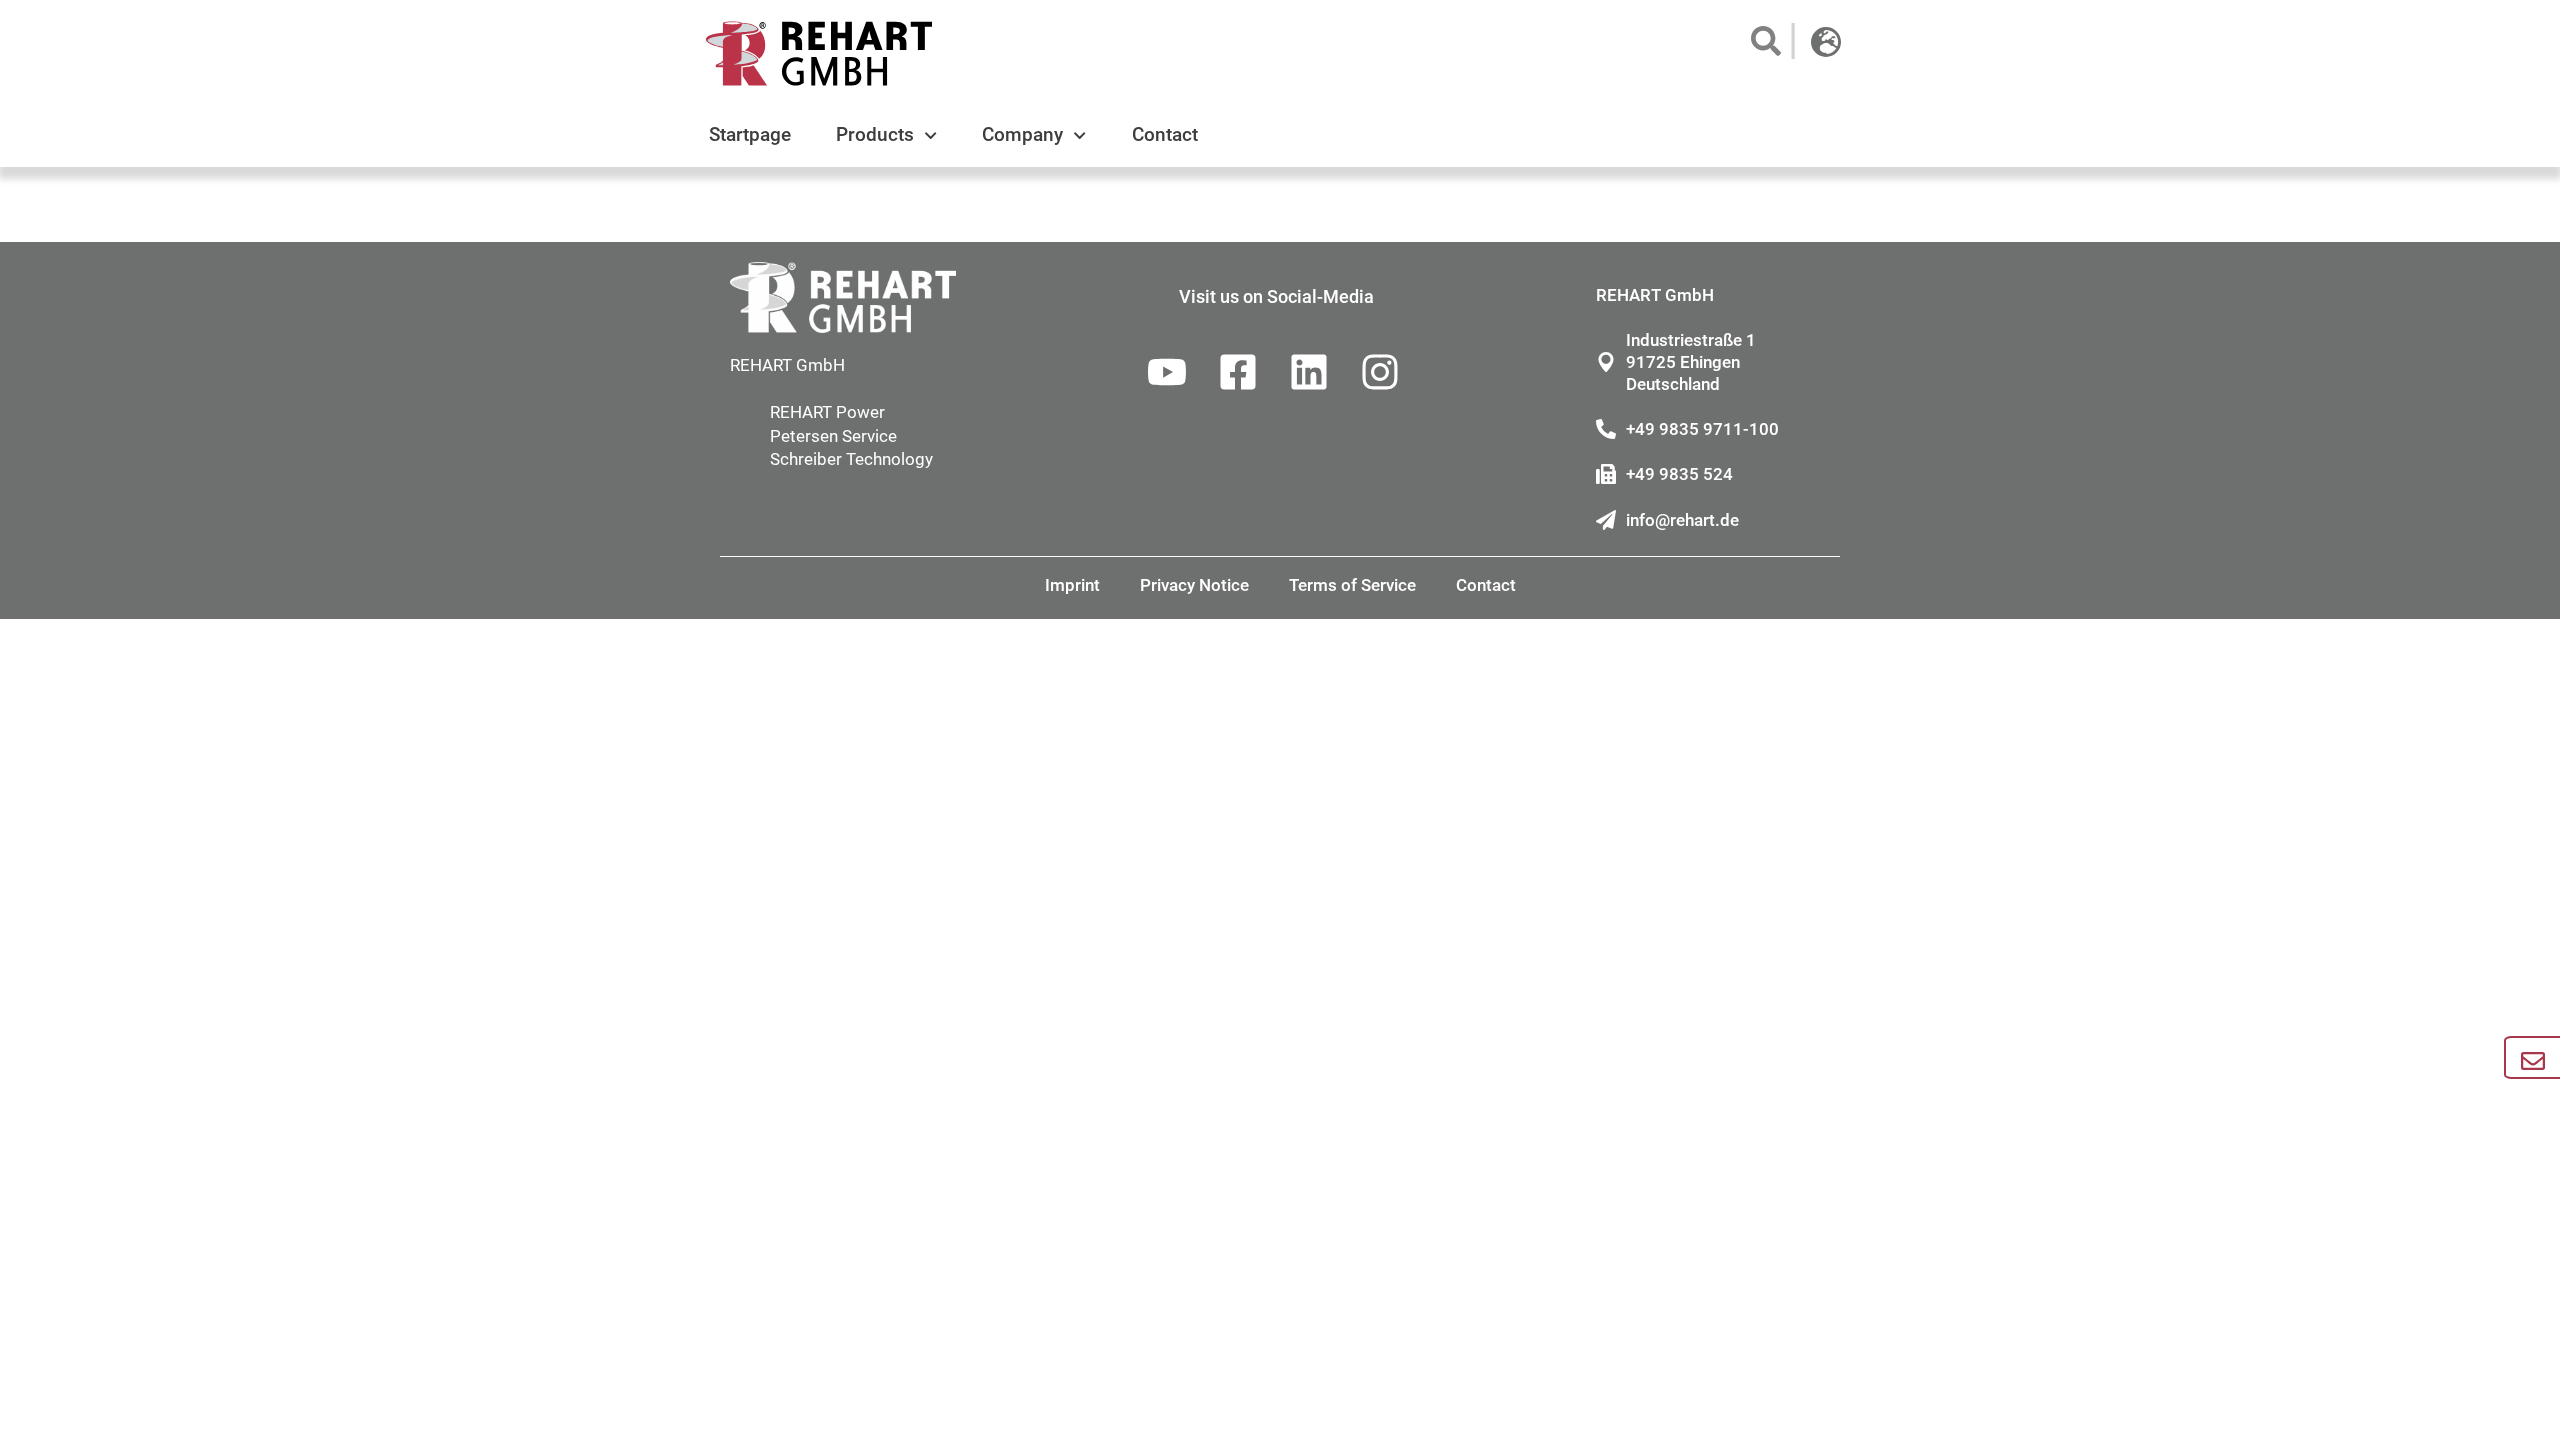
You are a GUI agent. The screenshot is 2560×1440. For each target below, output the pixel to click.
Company (1022, 134)
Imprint (1072, 585)
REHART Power (827, 412)
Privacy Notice (1194, 585)
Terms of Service (1352, 585)
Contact (1165, 134)
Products (875, 134)
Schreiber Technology (851, 459)
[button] (1764, 41)
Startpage (750, 134)
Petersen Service (833, 436)
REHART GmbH (787, 365)
